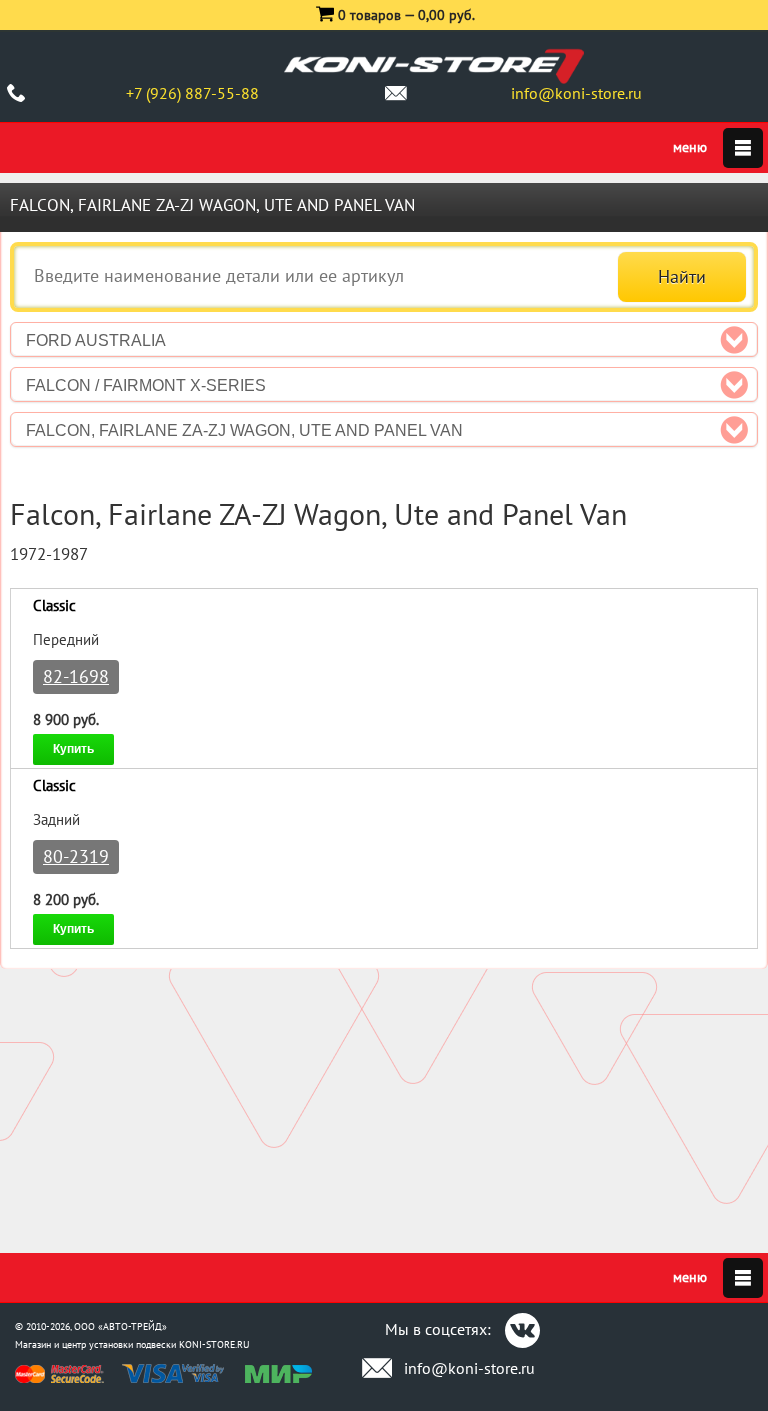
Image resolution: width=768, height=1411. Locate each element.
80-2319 (76, 856)
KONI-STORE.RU (214, 1344)
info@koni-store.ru (576, 93)
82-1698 (76, 676)
